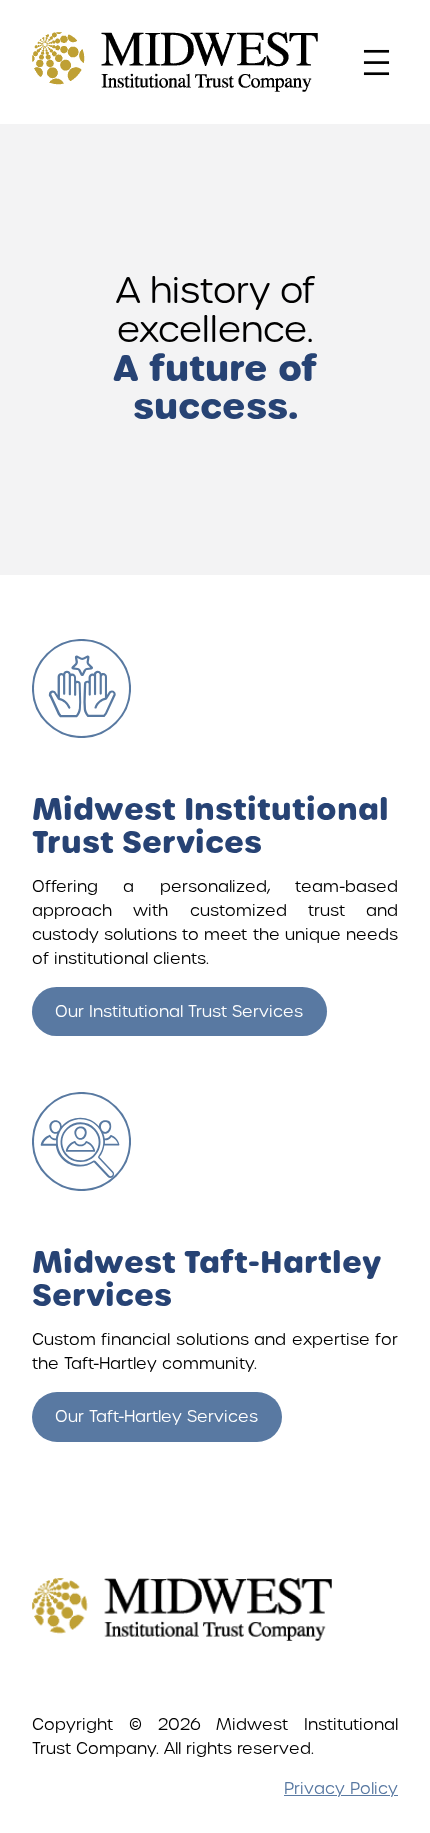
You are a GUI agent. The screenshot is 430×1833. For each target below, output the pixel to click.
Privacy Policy (341, 1788)
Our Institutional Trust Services (179, 1011)
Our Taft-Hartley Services (156, 1416)
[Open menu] (376, 62)
